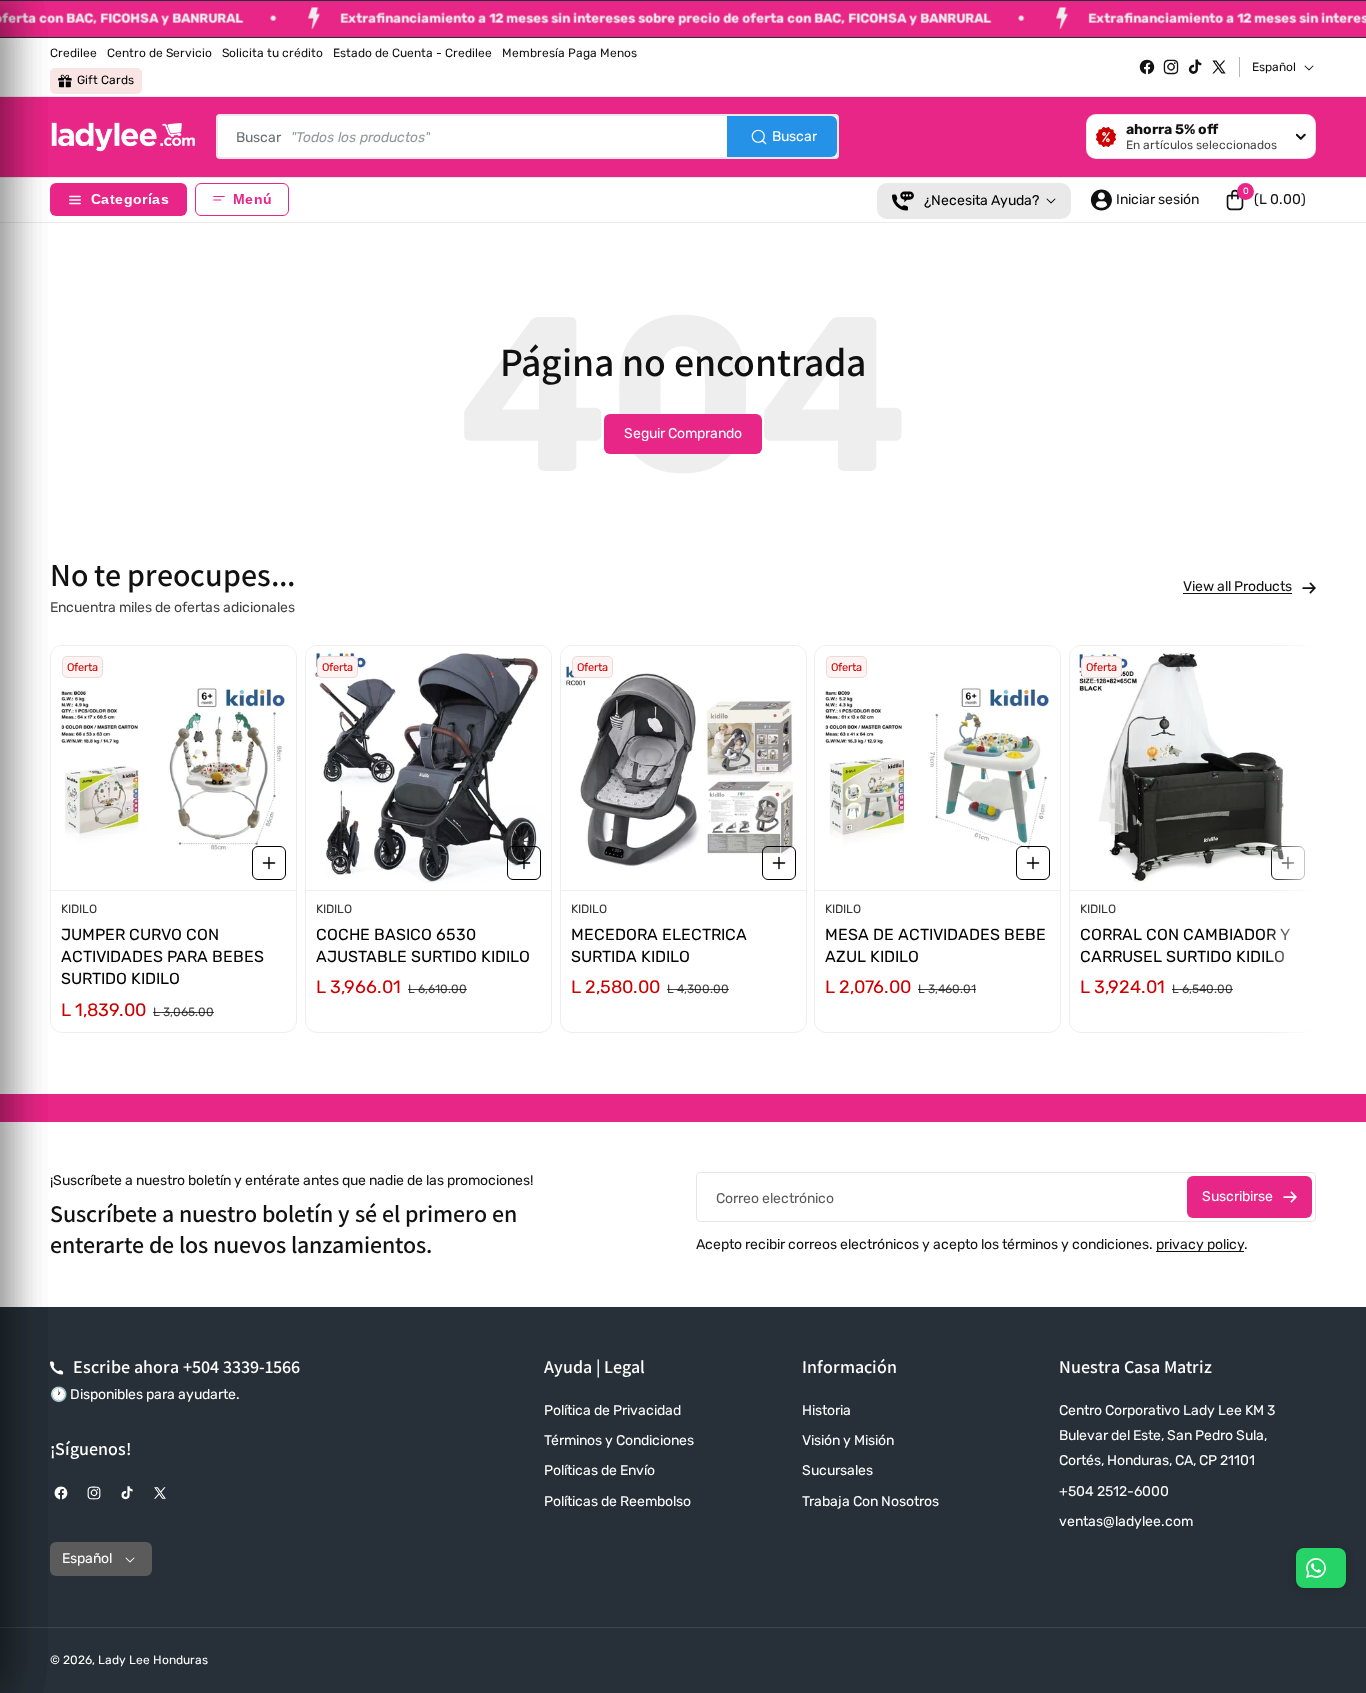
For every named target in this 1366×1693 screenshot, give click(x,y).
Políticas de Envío (599, 1470)
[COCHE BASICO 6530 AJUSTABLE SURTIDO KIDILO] (428, 768)
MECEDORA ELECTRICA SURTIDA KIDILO (659, 945)
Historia (826, 1410)
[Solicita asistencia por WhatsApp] (1321, 1568)
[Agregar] (269, 863)
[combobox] (527, 136)
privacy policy (1200, 1244)
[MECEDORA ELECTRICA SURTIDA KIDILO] (683, 768)
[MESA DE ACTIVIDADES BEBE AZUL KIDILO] (937, 768)
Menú (252, 199)
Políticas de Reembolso (617, 1501)
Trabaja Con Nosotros (870, 1501)
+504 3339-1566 (241, 1366)
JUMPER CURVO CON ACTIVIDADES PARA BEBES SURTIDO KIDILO (162, 957)
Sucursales (837, 1470)
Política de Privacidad (612, 1410)
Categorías (130, 199)
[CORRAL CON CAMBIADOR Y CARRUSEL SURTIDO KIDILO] (1192, 768)
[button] (1265, 200)
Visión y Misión (848, 1440)
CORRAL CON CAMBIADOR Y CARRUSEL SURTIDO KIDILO (1185, 945)
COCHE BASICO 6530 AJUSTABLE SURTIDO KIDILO (423, 945)
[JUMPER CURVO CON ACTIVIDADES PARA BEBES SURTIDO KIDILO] (173, 768)
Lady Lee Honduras (153, 1660)
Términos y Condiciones (619, 1440)
